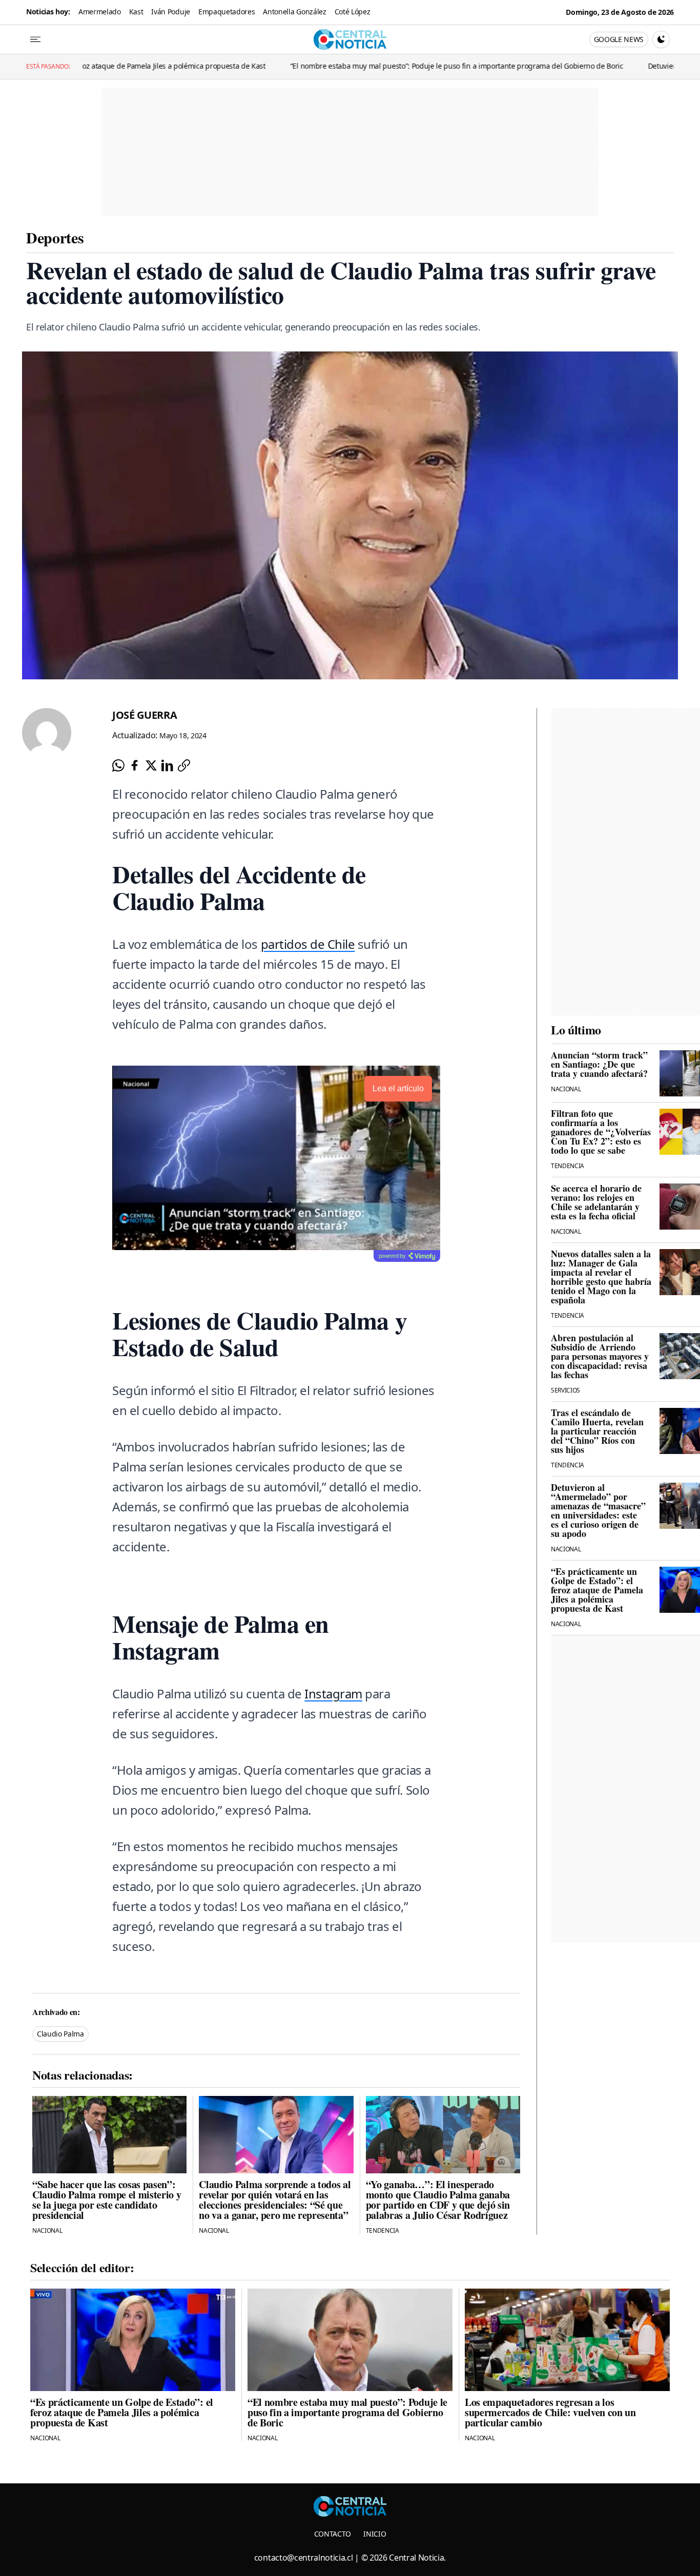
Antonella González (294, 12)
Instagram (333, 1694)
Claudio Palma (60, 2034)
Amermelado (100, 12)
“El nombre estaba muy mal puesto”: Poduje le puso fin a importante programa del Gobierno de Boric (353, 66)
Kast (136, 12)
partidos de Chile (308, 944)
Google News (619, 39)
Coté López (353, 12)
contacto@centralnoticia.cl (304, 2558)
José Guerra (145, 715)
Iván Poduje (170, 12)
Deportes (55, 237)
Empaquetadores (227, 12)
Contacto (333, 2534)
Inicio (375, 2534)
